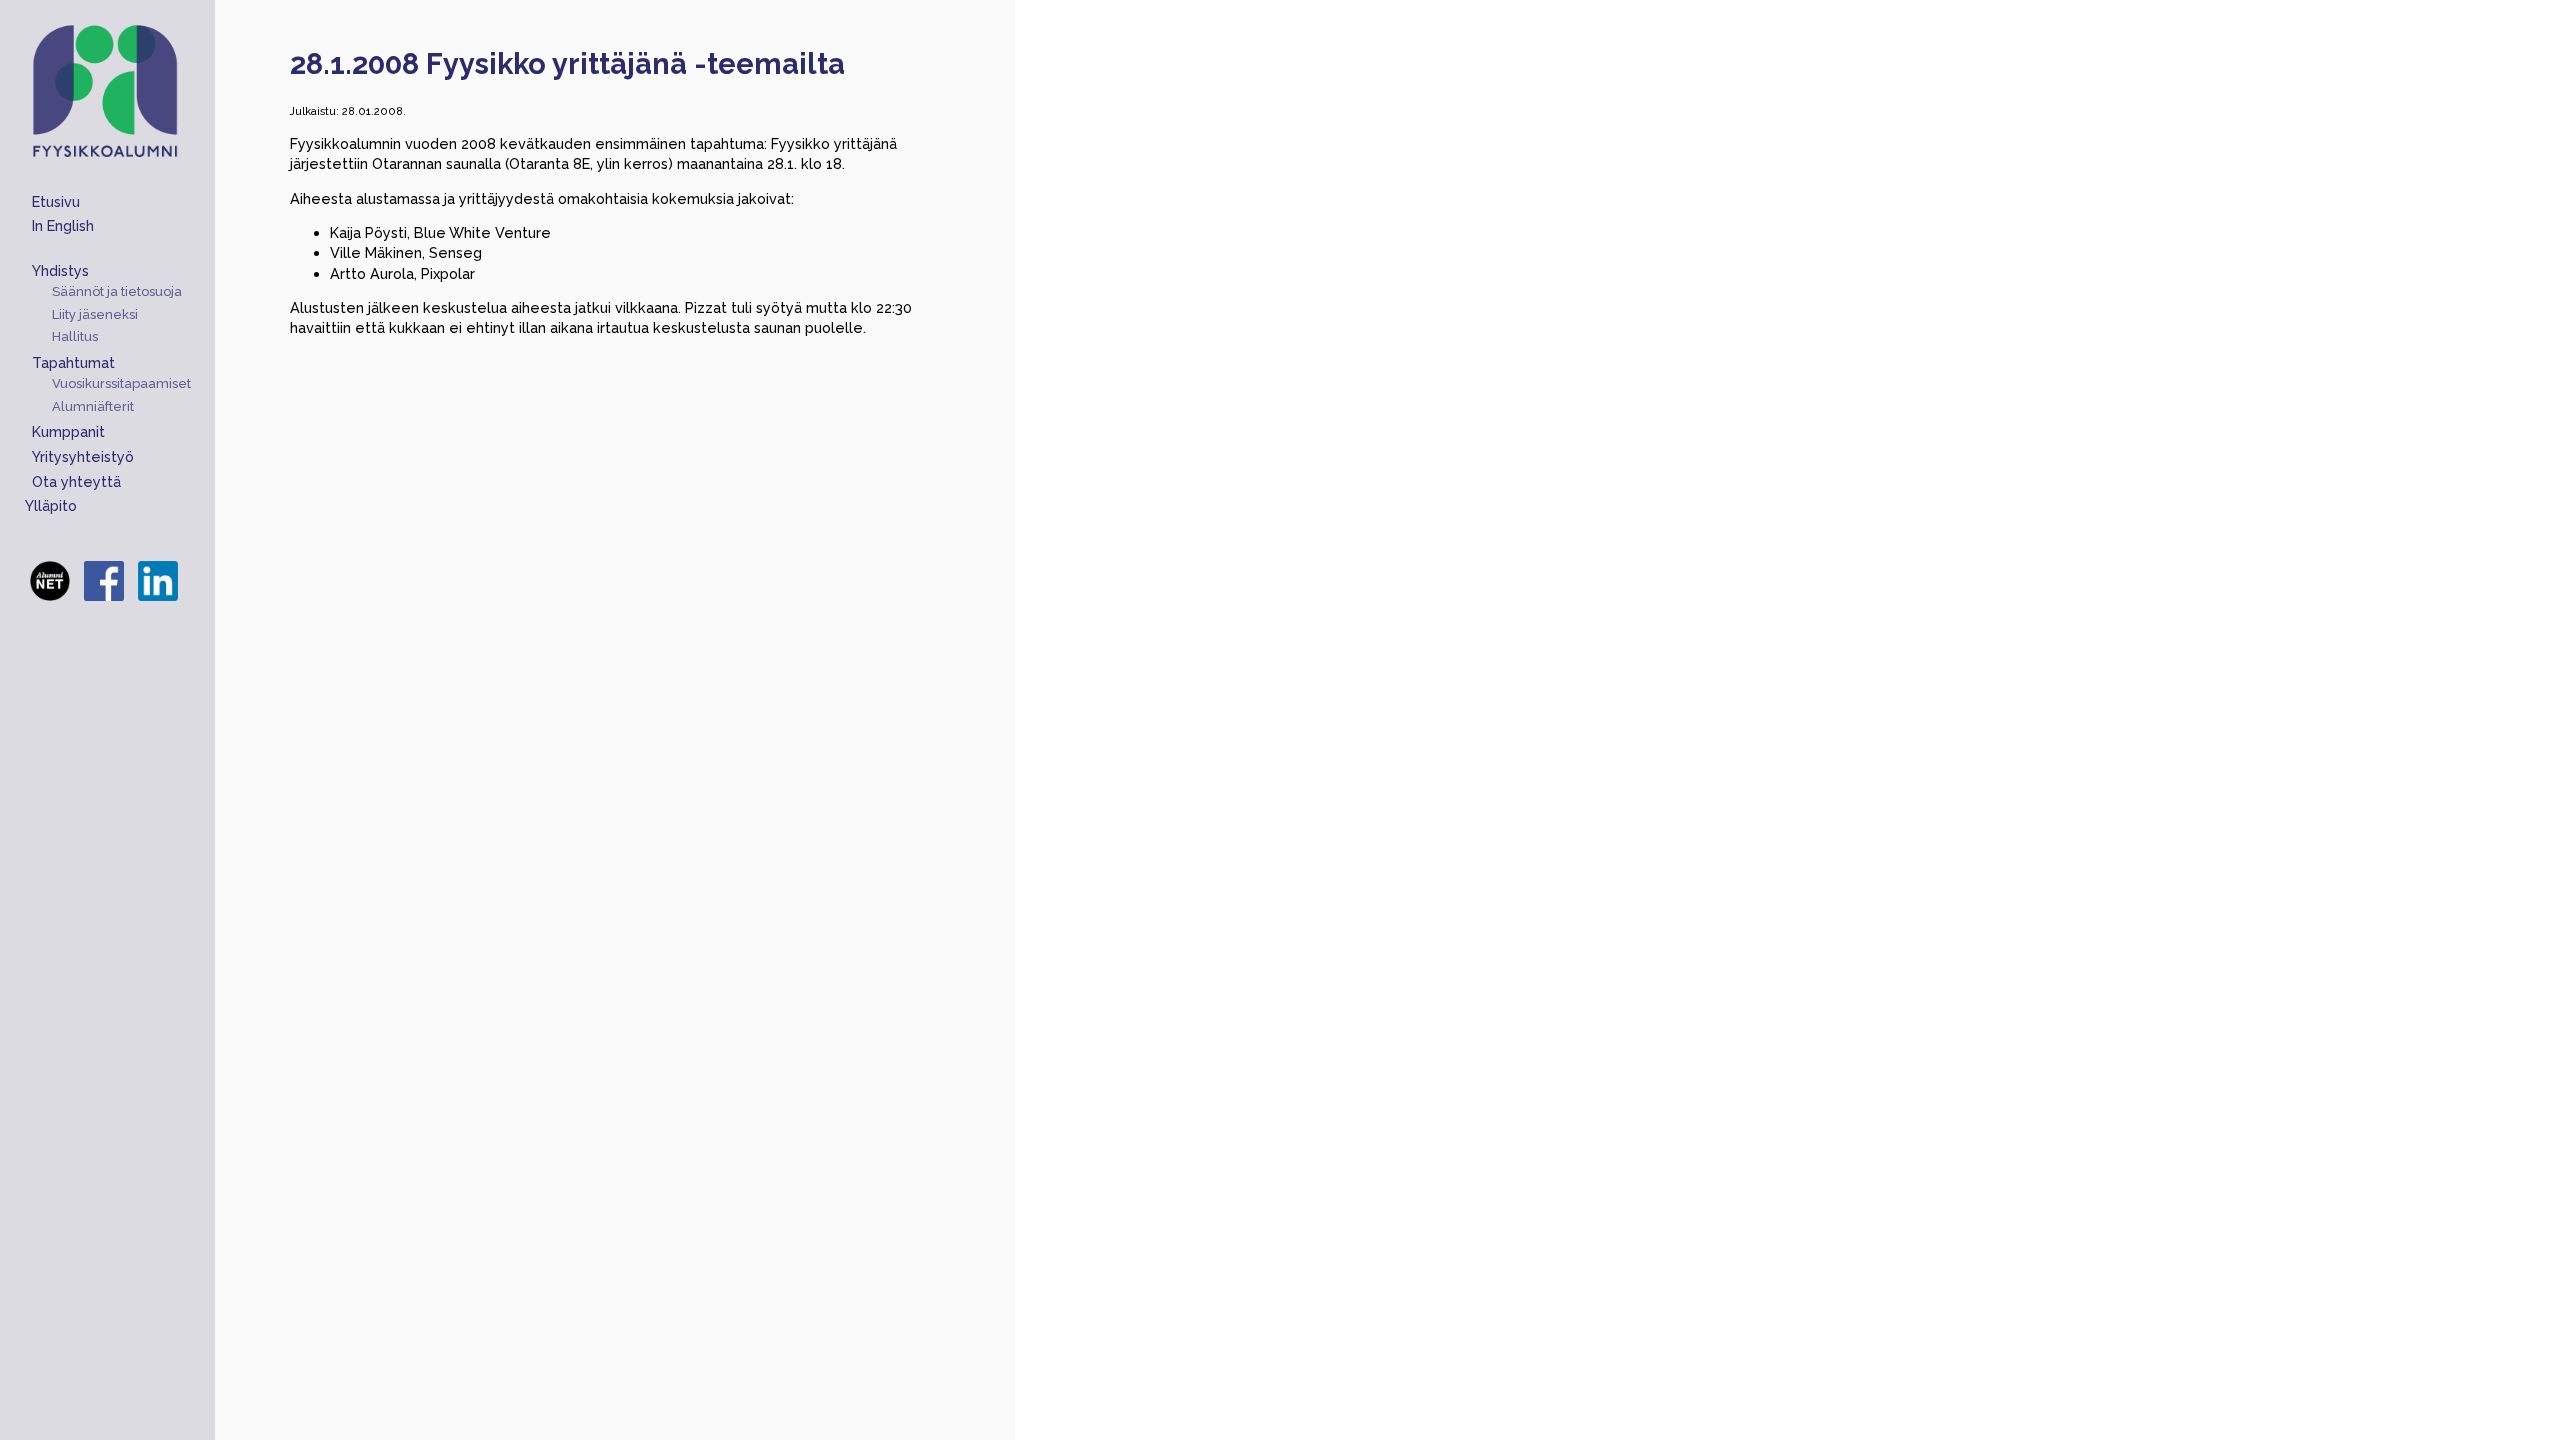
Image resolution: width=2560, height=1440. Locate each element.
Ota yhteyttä (76, 481)
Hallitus (75, 337)
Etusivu (56, 201)
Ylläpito (51, 505)
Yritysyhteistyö (83, 456)
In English (63, 225)
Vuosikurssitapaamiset (121, 384)
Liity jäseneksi (95, 315)
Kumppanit (68, 431)
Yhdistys (60, 270)
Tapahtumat (73, 362)
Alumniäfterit (93, 407)
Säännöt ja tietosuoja (117, 292)
